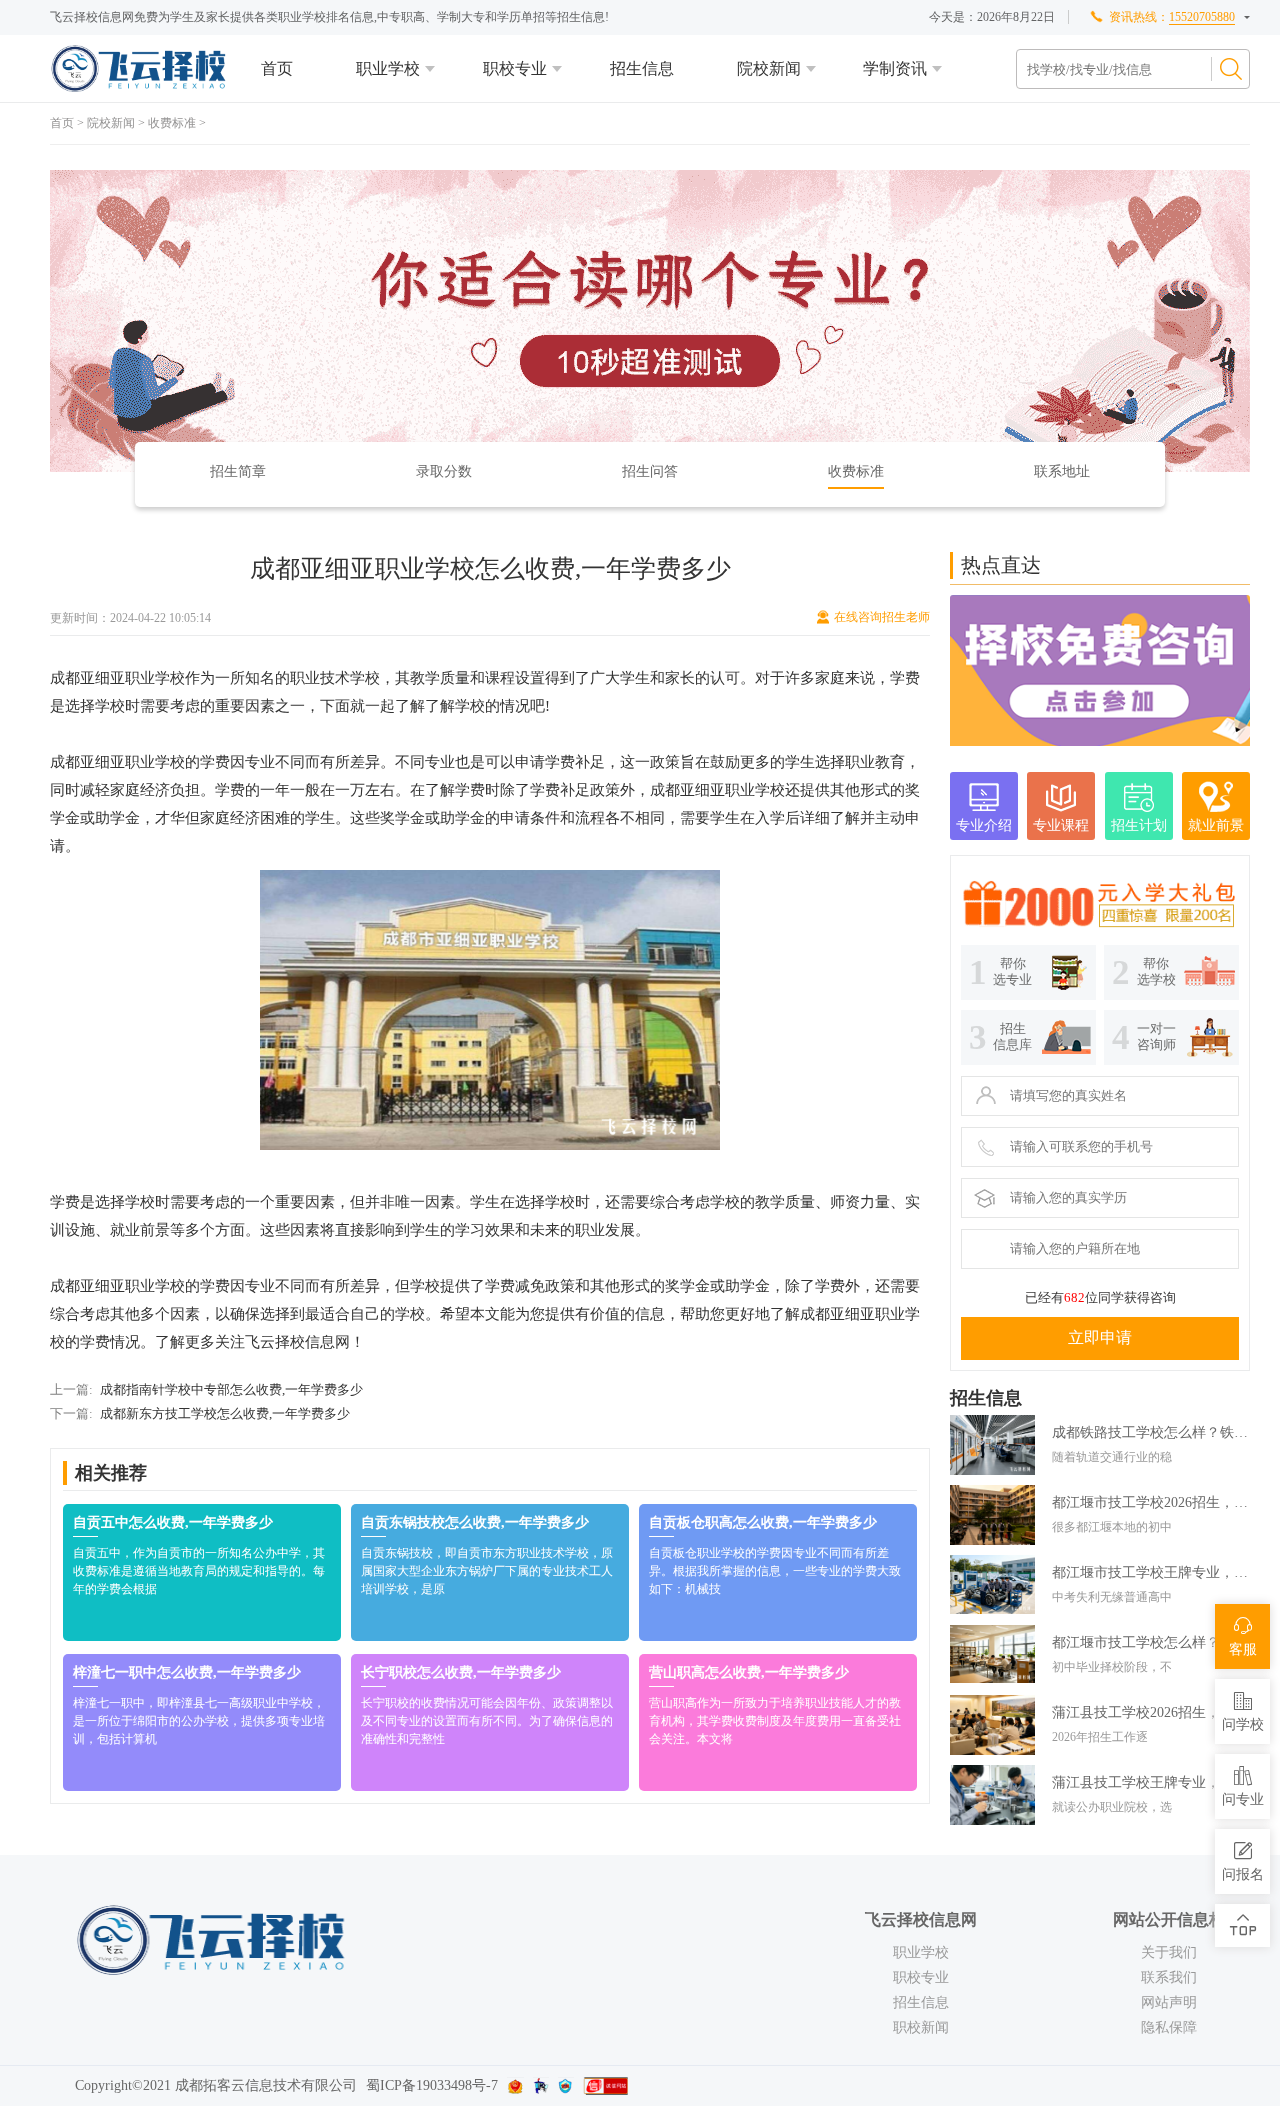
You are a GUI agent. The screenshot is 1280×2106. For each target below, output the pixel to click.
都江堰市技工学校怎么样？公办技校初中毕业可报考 (1151, 1642)
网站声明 (1169, 2002)
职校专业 (515, 68)
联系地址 (1062, 471)
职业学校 (388, 68)
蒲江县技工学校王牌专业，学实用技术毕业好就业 (1151, 1782)
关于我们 (1169, 1952)
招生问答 (650, 471)
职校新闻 (921, 2027)
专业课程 (1061, 825)
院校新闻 (769, 68)
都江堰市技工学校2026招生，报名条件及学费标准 (1151, 1502)
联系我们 (1169, 1977)
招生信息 (642, 68)
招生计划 (1139, 825)
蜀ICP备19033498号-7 (432, 2085)
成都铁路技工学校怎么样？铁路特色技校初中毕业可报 (1151, 1432)
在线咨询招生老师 (882, 617)
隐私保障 (1169, 2027)
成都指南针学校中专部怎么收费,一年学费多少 (231, 1389)
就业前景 (1216, 825)
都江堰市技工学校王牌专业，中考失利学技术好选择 (1151, 1572)
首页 (277, 68)
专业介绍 (984, 825)
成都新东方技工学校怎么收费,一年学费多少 (225, 1413)
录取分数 (444, 471)
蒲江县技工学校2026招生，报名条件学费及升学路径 (1151, 1712)
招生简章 (238, 471)
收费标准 (172, 123)
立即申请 (1100, 1337)
